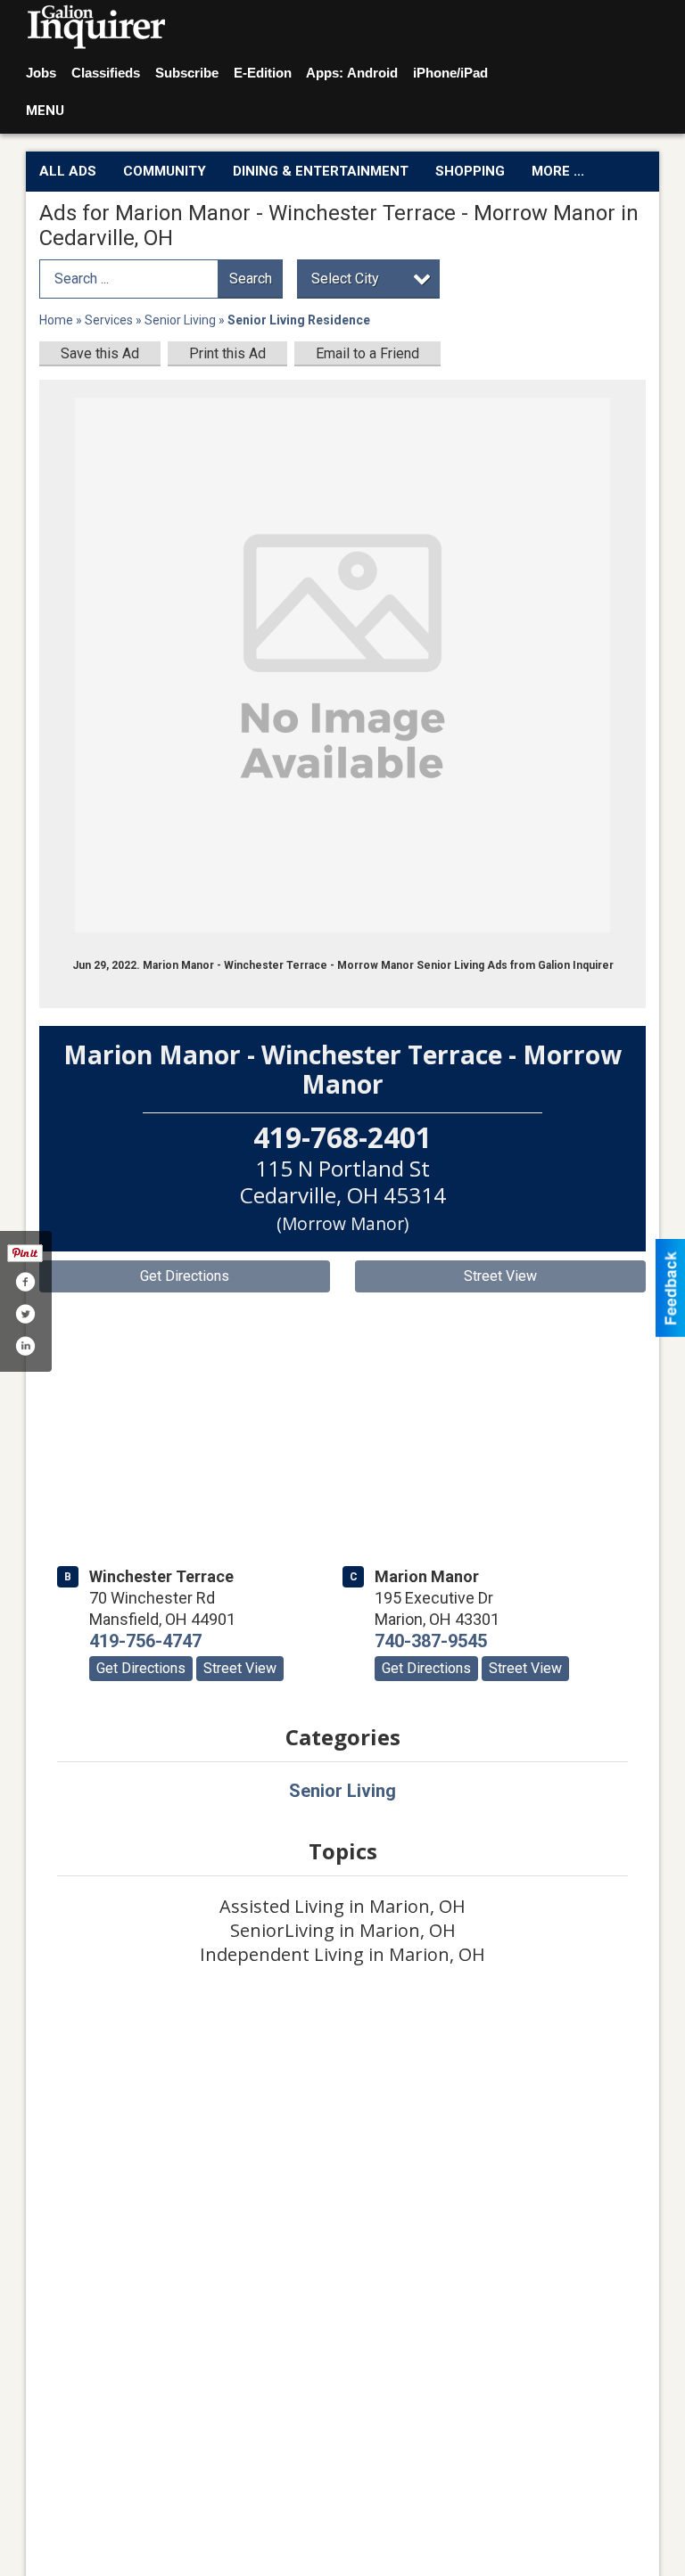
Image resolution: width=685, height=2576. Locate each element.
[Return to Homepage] (97, 28)
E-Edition (263, 73)
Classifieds (106, 73)
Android (372, 73)
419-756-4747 (145, 1641)
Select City (345, 279)
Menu (45, 111)
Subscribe (187, 73)
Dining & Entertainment (321, 171)
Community (165, 171)
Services (109, 320)
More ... (558, 171)
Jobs (41, 73)
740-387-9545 (431, 1641)
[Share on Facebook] (25, 1282)
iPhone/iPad (450, 73)
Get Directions (185, 1276)
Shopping (470, 171)
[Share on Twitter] (25, 1314)
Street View (500, 1276)
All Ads (68, 171)
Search (251, 279)
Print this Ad (227, 353)
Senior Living (180, 320)
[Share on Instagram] (25, 1346)
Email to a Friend (367, 353)
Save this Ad (100, 353)
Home (56, 320)
